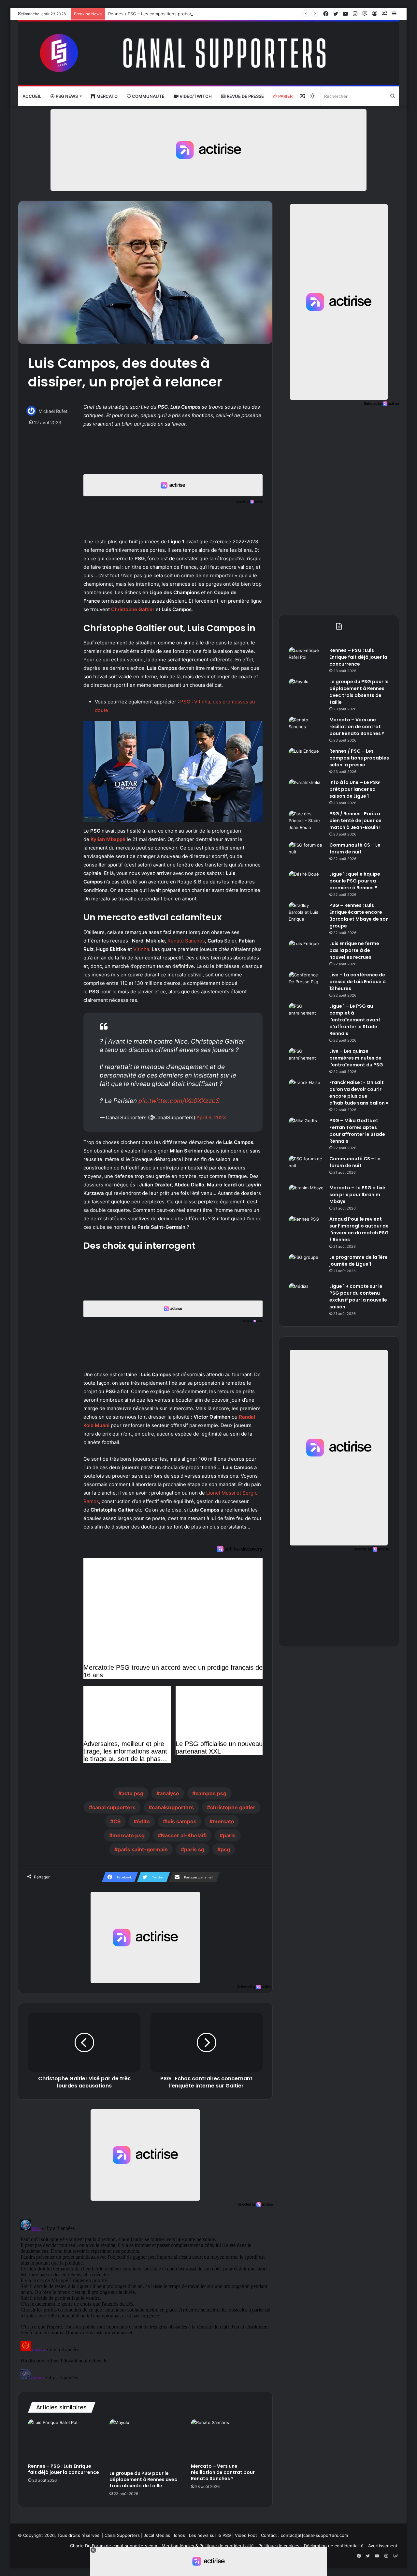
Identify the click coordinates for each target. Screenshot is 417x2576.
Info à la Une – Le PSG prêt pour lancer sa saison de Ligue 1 (355, 789)
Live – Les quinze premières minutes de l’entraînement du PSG (356, 1058)
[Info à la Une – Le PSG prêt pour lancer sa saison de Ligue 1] (307, 791)
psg (225, 1849)
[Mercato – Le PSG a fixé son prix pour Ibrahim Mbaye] (307, 1197)
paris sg (194, 1849)
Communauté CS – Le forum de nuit (355, 848)
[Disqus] (145, 2298)
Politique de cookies (279, 2546)
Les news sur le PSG (210, 2535)
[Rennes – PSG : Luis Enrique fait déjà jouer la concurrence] (64, 2439)
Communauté (148, 96)
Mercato (107, 96)
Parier (285, 96)
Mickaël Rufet (53, 411)
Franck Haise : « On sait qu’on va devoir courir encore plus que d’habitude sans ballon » (359, 1093)
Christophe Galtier (133, 609)
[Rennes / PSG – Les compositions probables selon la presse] (307, 760)
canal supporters (114, 1807)
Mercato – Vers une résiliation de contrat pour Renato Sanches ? (223, 2472)
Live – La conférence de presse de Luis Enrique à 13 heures (358, 982)
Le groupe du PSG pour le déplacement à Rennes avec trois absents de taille (143, 2479)
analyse (169, 1793)
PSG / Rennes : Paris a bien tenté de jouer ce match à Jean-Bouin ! (355, 821)
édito (143, 1821)
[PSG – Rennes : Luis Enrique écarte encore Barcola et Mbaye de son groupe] (307, 914)
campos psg (211, 1793)
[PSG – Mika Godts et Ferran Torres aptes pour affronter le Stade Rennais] (307, 1130)
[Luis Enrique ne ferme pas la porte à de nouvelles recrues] (307, 952)
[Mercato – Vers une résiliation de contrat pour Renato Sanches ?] (227, 2439)
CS (117, 1821)
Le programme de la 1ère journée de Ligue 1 (359, 1261)
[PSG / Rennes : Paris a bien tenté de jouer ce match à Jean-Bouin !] (307, 823)
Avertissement (383, 2546)
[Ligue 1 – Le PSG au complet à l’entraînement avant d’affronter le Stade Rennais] (307, 1015)
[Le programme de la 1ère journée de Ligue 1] (307, 1266)
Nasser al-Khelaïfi (184, 1835)
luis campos (181, 1821)
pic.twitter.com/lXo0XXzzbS (179, 1101)
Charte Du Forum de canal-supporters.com (114, 2546)
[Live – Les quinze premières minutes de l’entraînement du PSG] (307, 1060)
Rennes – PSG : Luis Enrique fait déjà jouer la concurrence (64, 2469)
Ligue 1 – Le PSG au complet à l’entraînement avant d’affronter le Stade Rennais (355, 1020)
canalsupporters (173, 1807)
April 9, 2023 (211, 1117)
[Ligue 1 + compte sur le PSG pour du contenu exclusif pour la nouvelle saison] (307, 1295)
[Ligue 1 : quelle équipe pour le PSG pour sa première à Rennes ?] (307, 883)
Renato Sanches (186, 941)
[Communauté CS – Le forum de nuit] (307, 854)
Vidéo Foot (246, 2535)
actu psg (132, 1793)
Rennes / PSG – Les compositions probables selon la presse (169, 14)
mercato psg (129, 1835)
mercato (223, 1821)
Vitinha (141, 949)
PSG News (66, 96)
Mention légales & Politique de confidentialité (208, 2546)
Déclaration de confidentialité (334, 2546)
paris (229, 1835)
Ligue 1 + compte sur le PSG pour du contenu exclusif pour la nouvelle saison (358, 1296)
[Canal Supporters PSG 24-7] (208, 53)
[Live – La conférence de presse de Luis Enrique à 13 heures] (307, 984)
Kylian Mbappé (108, 839)
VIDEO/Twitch (195, 96)
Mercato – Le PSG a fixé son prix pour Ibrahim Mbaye (357, 1195)
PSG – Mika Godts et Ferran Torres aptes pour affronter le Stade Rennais (357, 1131)
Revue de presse (245, 96)
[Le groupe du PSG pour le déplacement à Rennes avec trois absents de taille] (145, 2443)
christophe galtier (233, 1807)
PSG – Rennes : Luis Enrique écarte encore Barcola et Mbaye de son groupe (359, 916)
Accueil (32, 96)
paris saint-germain (143, 1849)
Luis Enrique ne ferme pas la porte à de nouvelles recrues (354, 950)
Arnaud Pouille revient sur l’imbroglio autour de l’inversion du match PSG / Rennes (359, 1229)
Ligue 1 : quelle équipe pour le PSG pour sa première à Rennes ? (355, 881)
